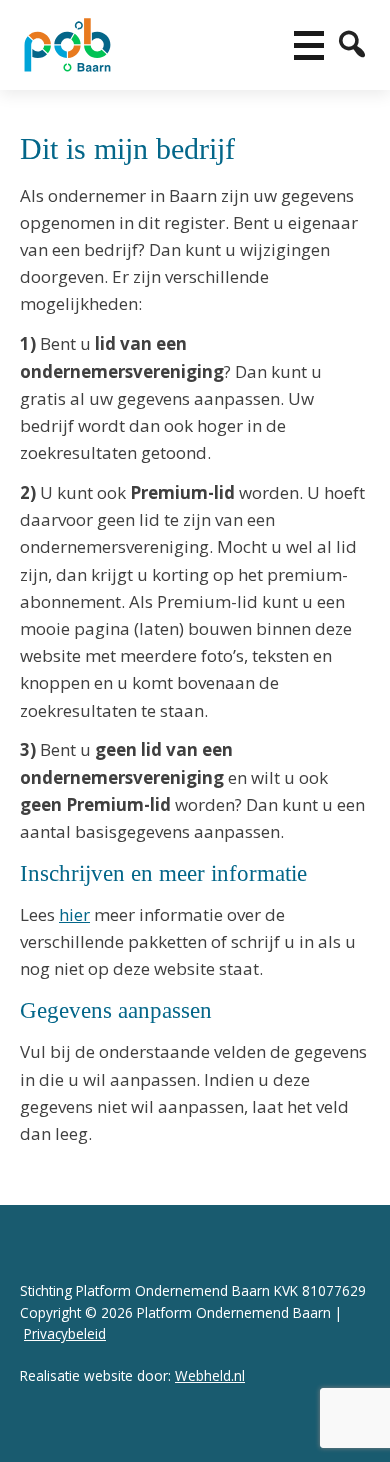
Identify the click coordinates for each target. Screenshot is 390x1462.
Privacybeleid (65, 1333)
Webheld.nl (210, 1375)
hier (74, 914)
